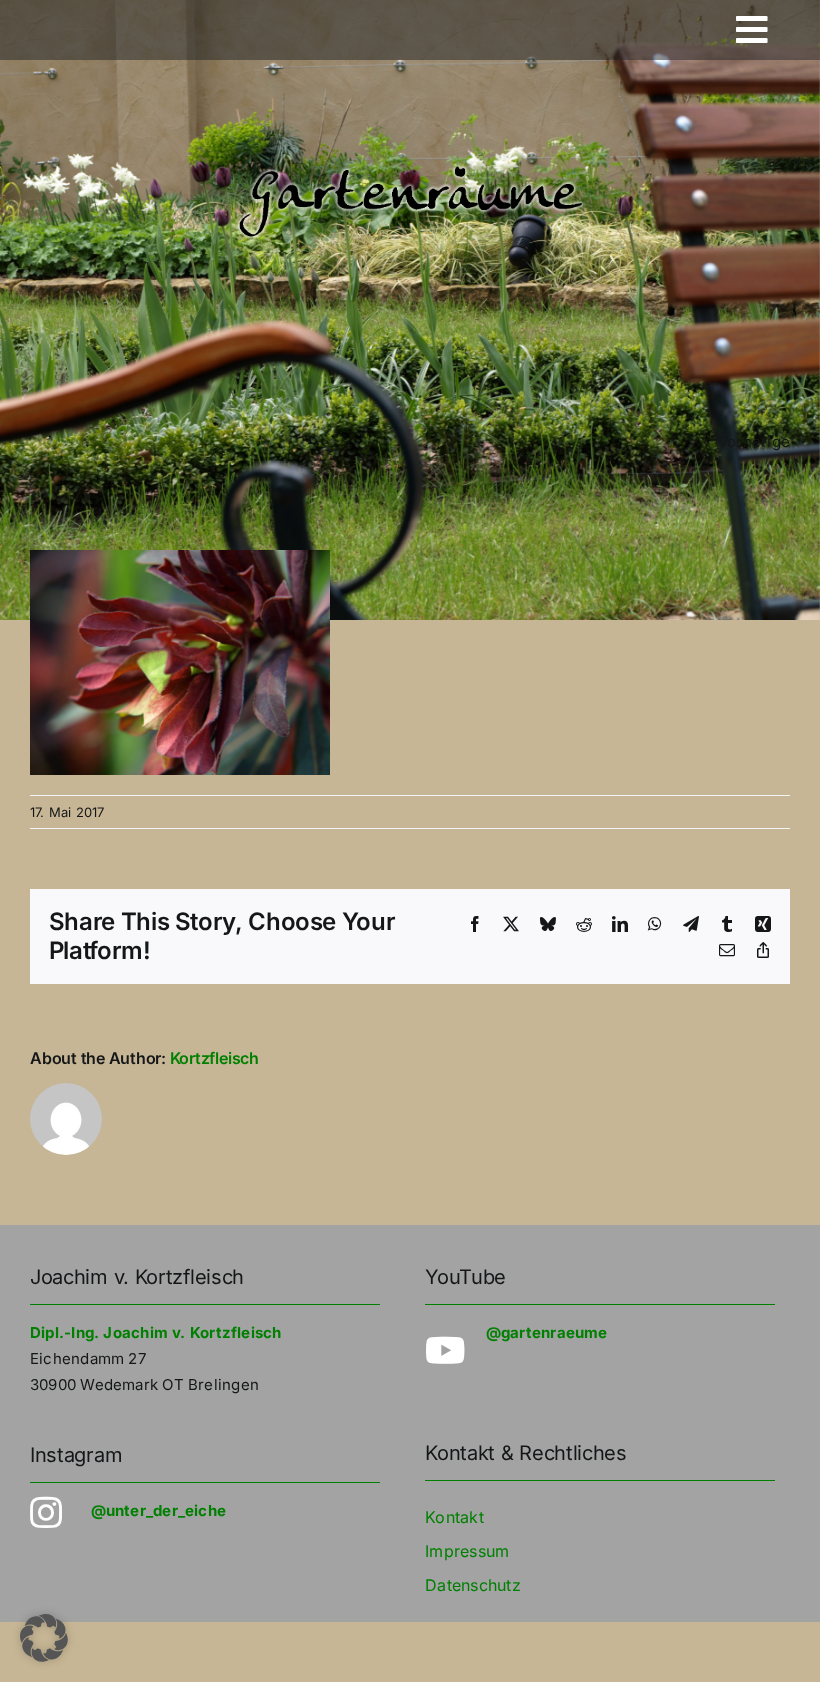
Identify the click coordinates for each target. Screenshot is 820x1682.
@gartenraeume (547, 1332)
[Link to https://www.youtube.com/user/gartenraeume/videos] (443, 1351)
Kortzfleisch (214, 1058)
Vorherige (754, 441)
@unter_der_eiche (159, 1510)
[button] (44, 1638)
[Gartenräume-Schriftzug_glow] (410, 167)
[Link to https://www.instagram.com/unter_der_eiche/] (48, 1513)
